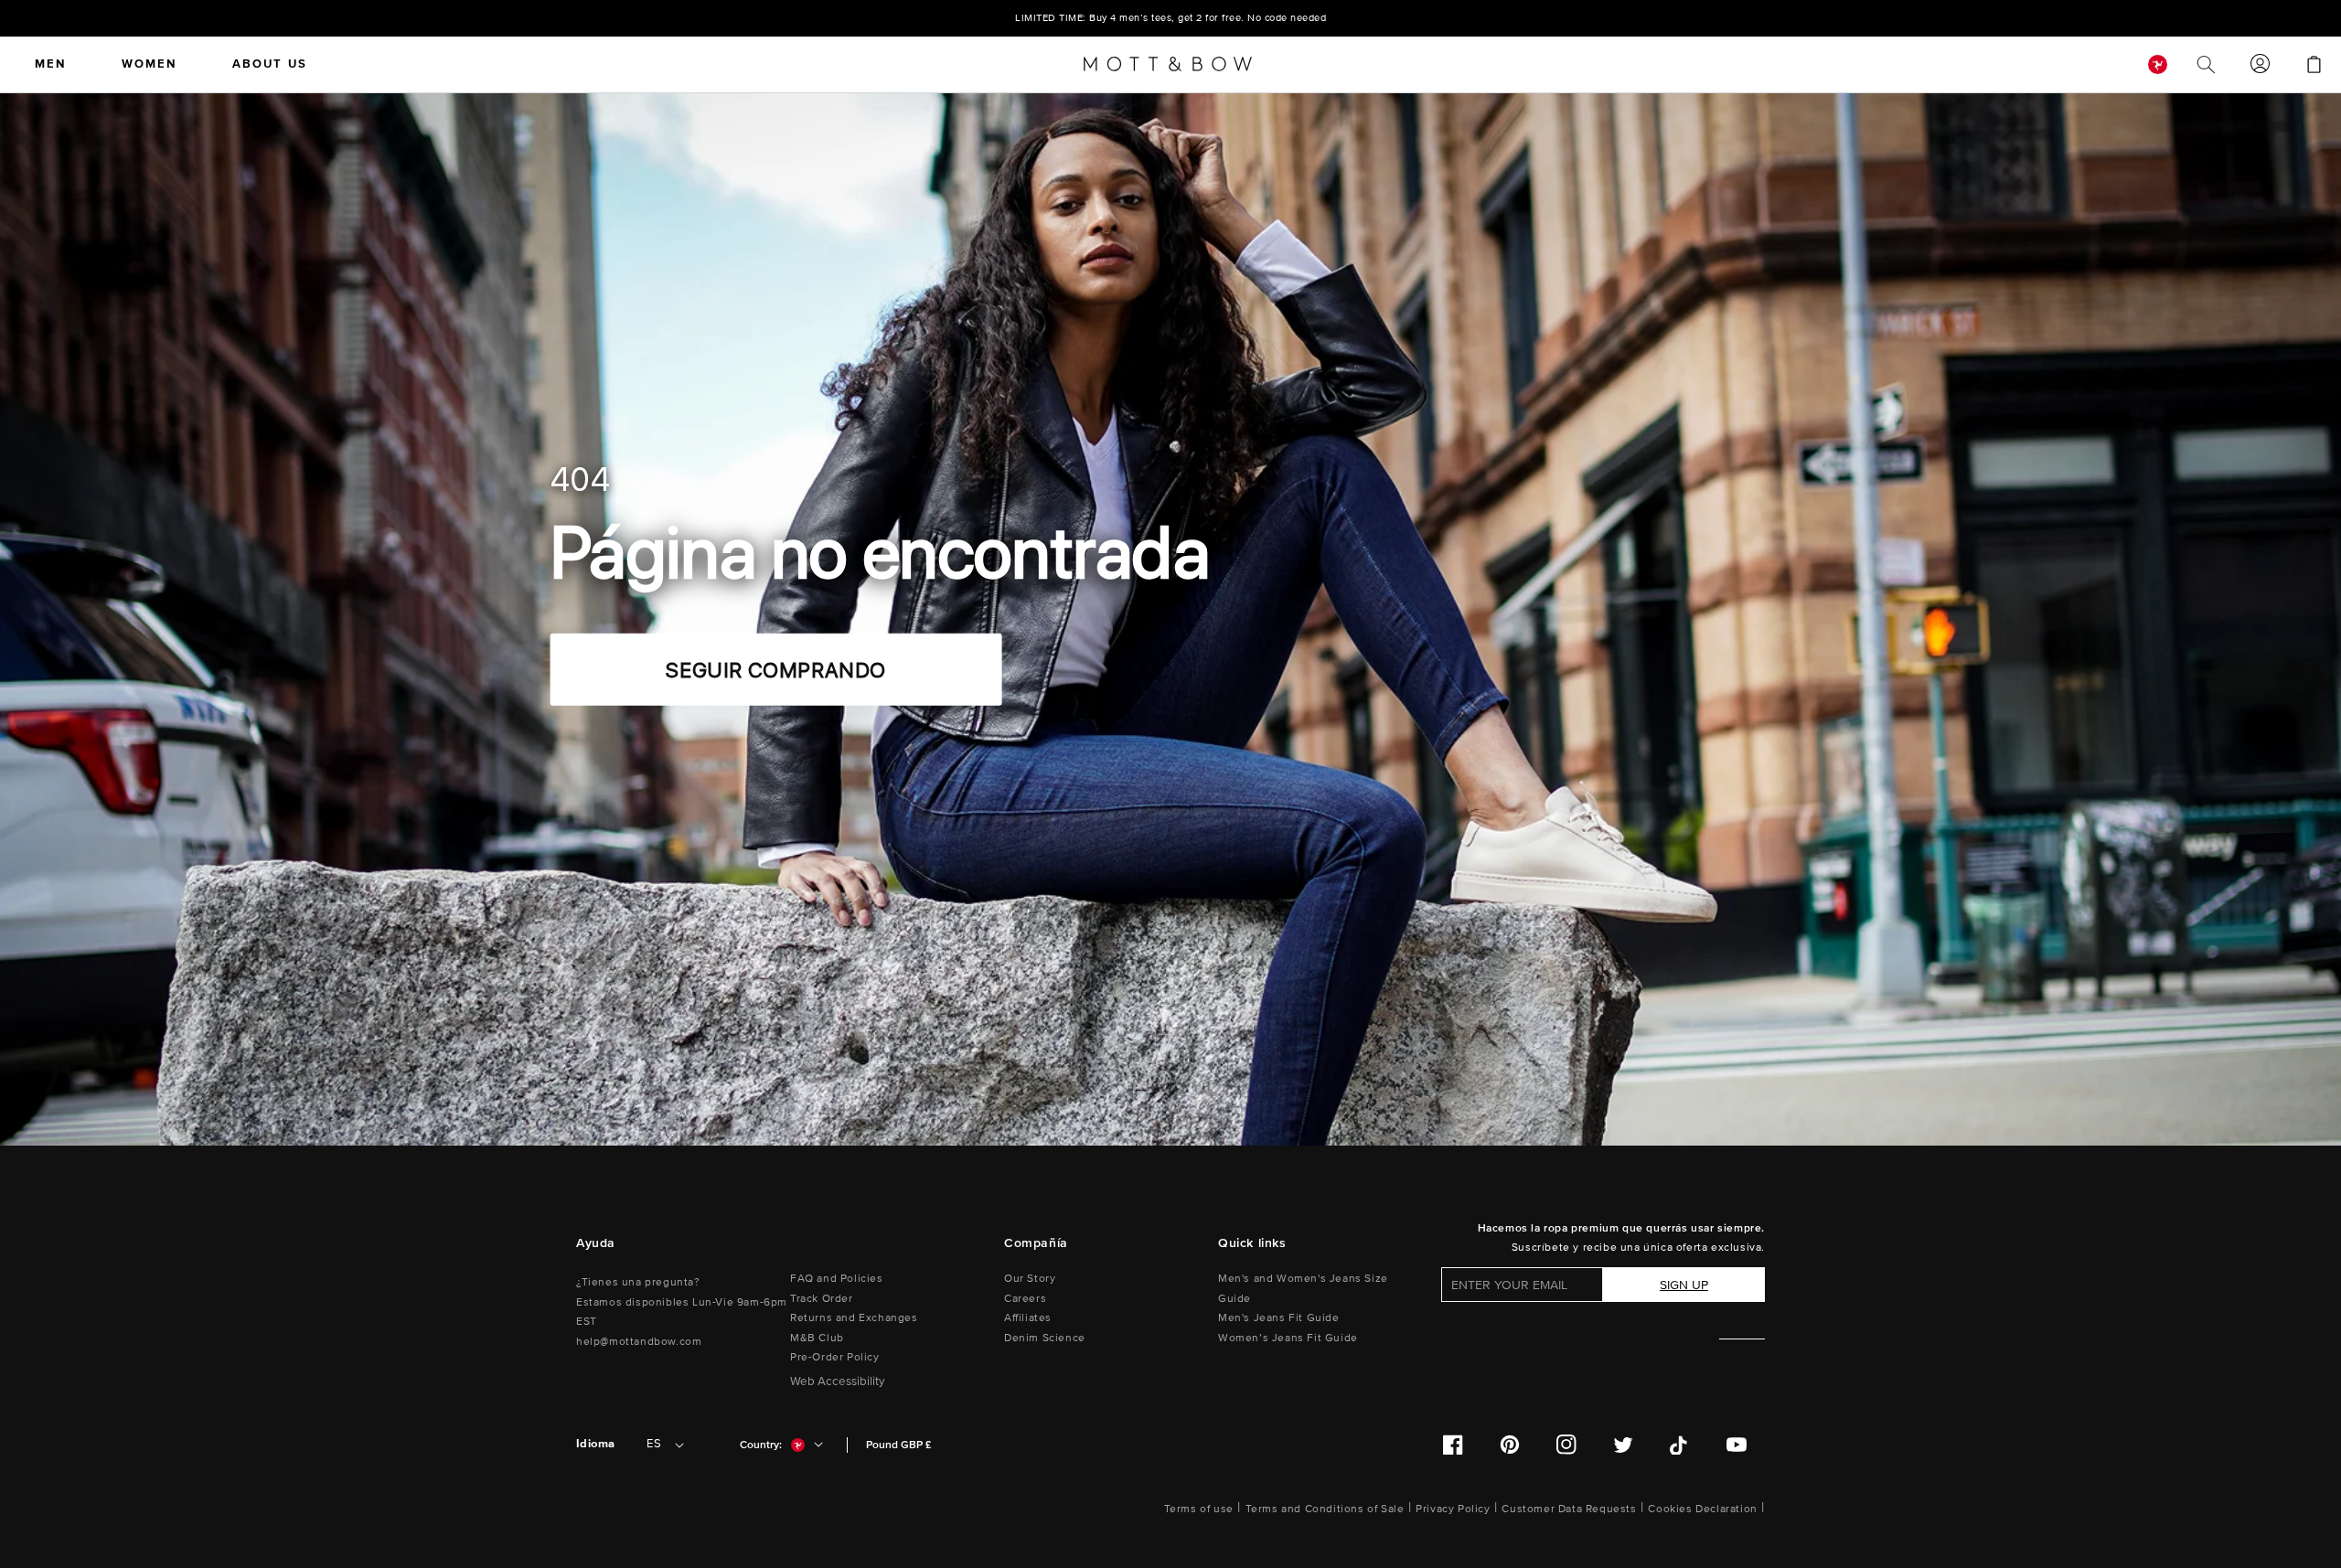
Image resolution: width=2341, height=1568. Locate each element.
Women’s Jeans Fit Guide (1288, 1338)
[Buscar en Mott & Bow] (2206, 64)
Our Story (1030, 1279)
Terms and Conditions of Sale (1325, 1509)
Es (654, 1444)
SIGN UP (1684, 1285)
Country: (761, 1445)
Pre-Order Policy (835, 1357)
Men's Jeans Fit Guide (1279, 1318)
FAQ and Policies (837, 1279)
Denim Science (1045, 1338)
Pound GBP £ (898, 1445)
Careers (1025, 1299)
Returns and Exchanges (854, 1318)
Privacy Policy (1453, 1509)
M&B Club (817, 1338)
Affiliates (1028, 1318)
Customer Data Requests (1569, 1509)
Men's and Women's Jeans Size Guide (1303, 1289)
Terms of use (1199, 1509)
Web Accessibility (838, 1381)
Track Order (822, 1299)
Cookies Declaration (1702, 1509)
